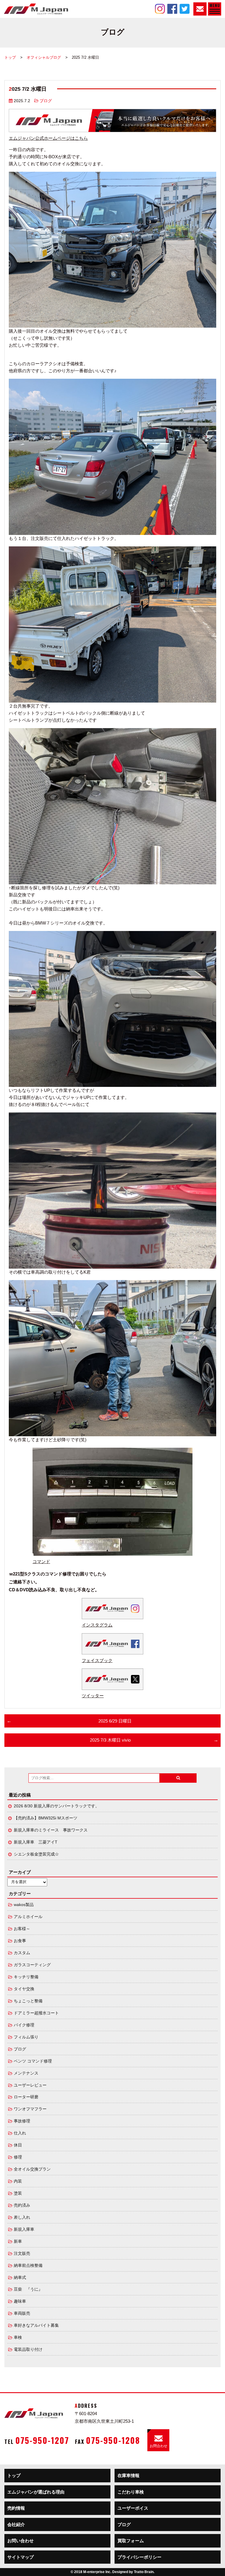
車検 (18, 2337)
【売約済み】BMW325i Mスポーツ (46, 1818)
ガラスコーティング (32, 1965)
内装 (18, 2181)
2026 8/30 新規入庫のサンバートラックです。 (57, 1806)
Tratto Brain (144, 2572)
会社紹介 (16, 2524)
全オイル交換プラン (32, 2169)
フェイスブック (97, 1660)
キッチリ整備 (26, 1977)
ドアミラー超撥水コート (36, 2013)
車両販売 (22, 2313)
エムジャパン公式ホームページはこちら (48, 138)
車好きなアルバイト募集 (36, 2325)
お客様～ (22, 1929)
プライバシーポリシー (139, 2557)
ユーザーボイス (133, 2508)
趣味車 (20, 2301)
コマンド (41, 1561)
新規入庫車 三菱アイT (36, 1842)
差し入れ (22, 2217)
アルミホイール (28, 1917)
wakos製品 (24, 1905)
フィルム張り (26, 2037)
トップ (10, 57)
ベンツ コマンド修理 (33, 2061)
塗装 (18, 2193)
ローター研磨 (26, 2097)
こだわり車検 (131, 2492)
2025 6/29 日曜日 (115, 1721)
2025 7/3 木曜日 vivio (110, 1740)
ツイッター (93, 1696)
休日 (18, 2145)
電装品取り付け (28, 2349)
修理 (18, 2157)
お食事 (20, 1941)
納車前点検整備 (28, 2266)
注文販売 (22, 2253)
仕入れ (20, 2133)
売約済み (22, 2205)
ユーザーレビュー (30, 2085)
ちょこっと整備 (28, 2001)
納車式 (20, 2278)
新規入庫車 (24, 2229)
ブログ (46, 101)
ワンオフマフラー (30, 2109)
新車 (18, 2241)
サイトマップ (21, 2557)
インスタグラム (97, 1625)
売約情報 (16, 2508)
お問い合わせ (21, 2541)
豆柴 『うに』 (28, 2289)
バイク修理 (24, 2025)
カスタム (22, 1953)
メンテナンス (26, 2073)
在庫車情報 (128, 2475)
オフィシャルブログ (44, 57)
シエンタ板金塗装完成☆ (36, 1854)
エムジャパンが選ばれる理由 (36, 2492)
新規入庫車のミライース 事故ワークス (51, 1830)
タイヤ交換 (24, 1989)
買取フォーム (131, 2541)
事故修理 (22, 2121)
